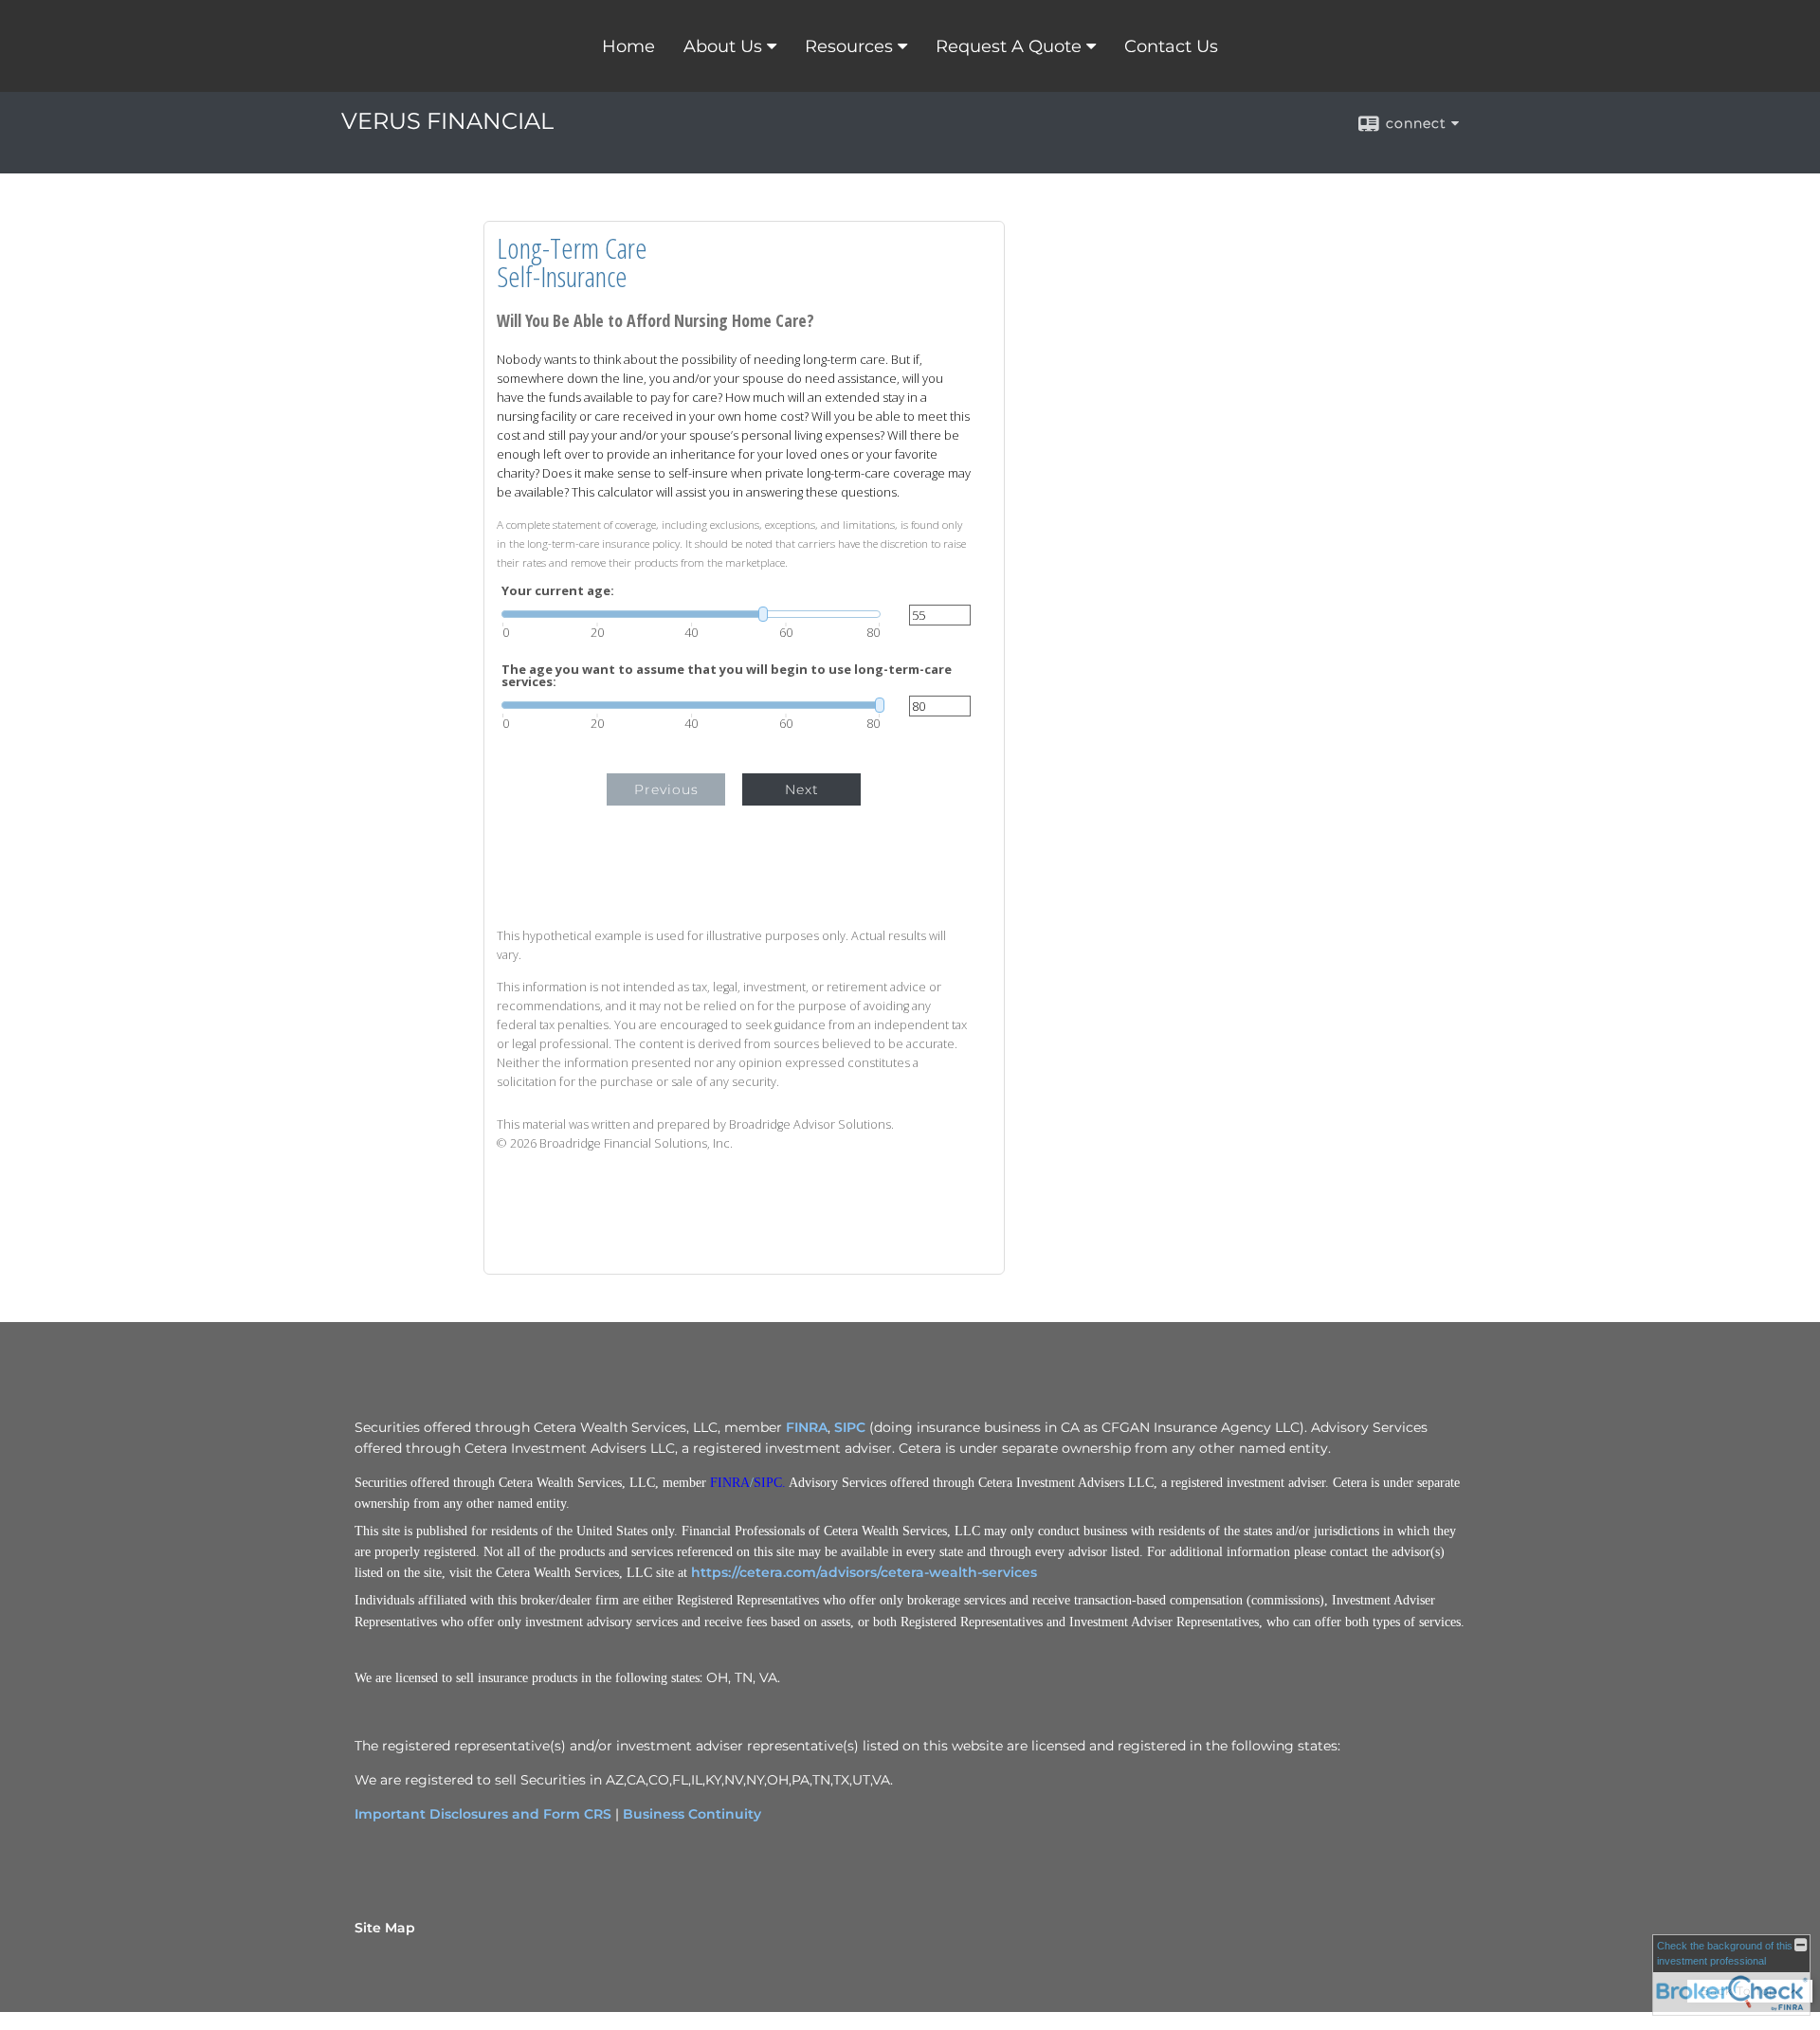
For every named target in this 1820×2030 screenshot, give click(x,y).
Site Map (385, 1928)
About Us (723, 46)
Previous (666, 789)
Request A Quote (1009, 46)
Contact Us (1171, 46)
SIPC (850, 1427)
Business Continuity (692, 1814)
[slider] (691, 614)
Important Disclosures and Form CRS (483, 1814)
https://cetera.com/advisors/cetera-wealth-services (864, 1572)
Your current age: (558, 591)
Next (802, 789)
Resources (849, 46)
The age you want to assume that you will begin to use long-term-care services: (727, 676)
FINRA (807, 1427)
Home (628, 46)
